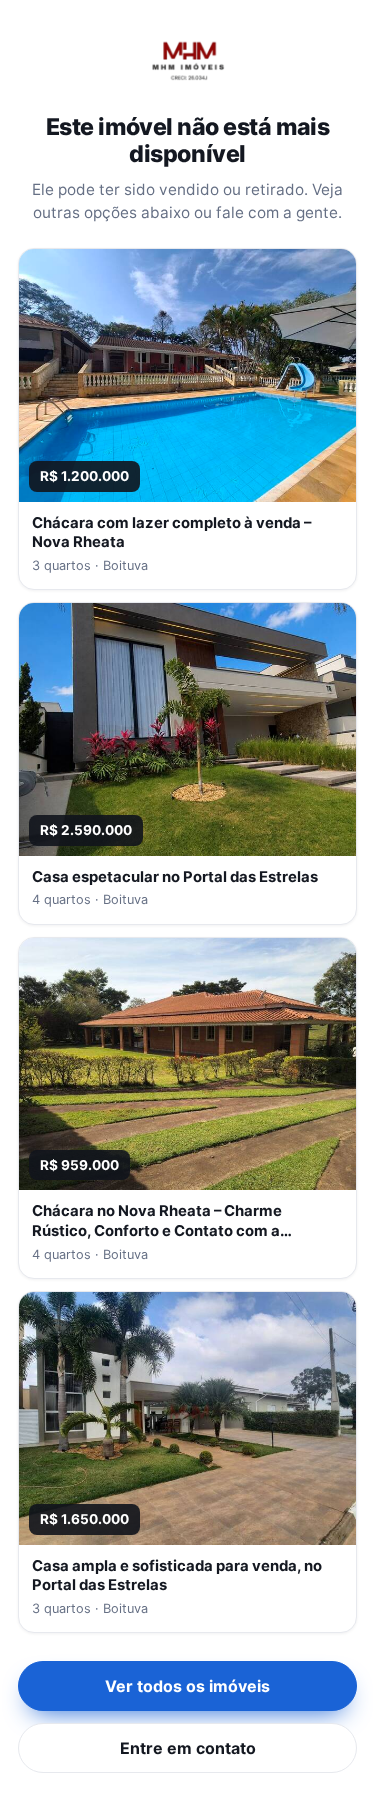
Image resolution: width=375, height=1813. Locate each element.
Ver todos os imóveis (187, 1686)
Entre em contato (188, 1748)
